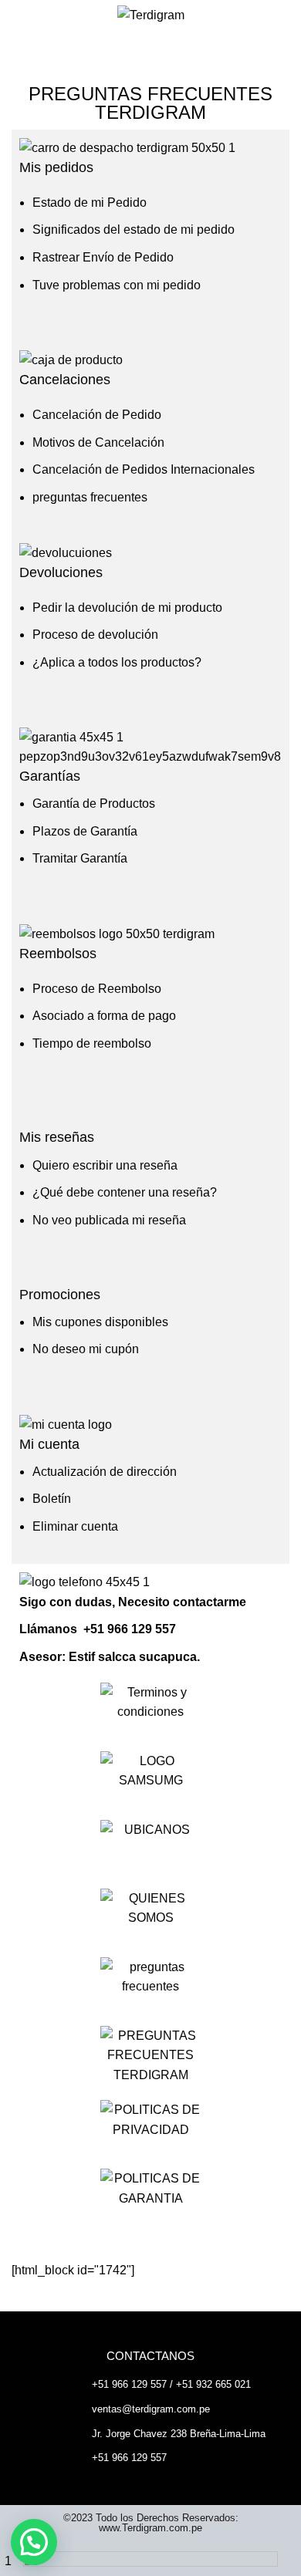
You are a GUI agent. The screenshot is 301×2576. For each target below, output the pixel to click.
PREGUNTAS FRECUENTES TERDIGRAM (150, 103)
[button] (34, 2542)
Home (25, 68)
